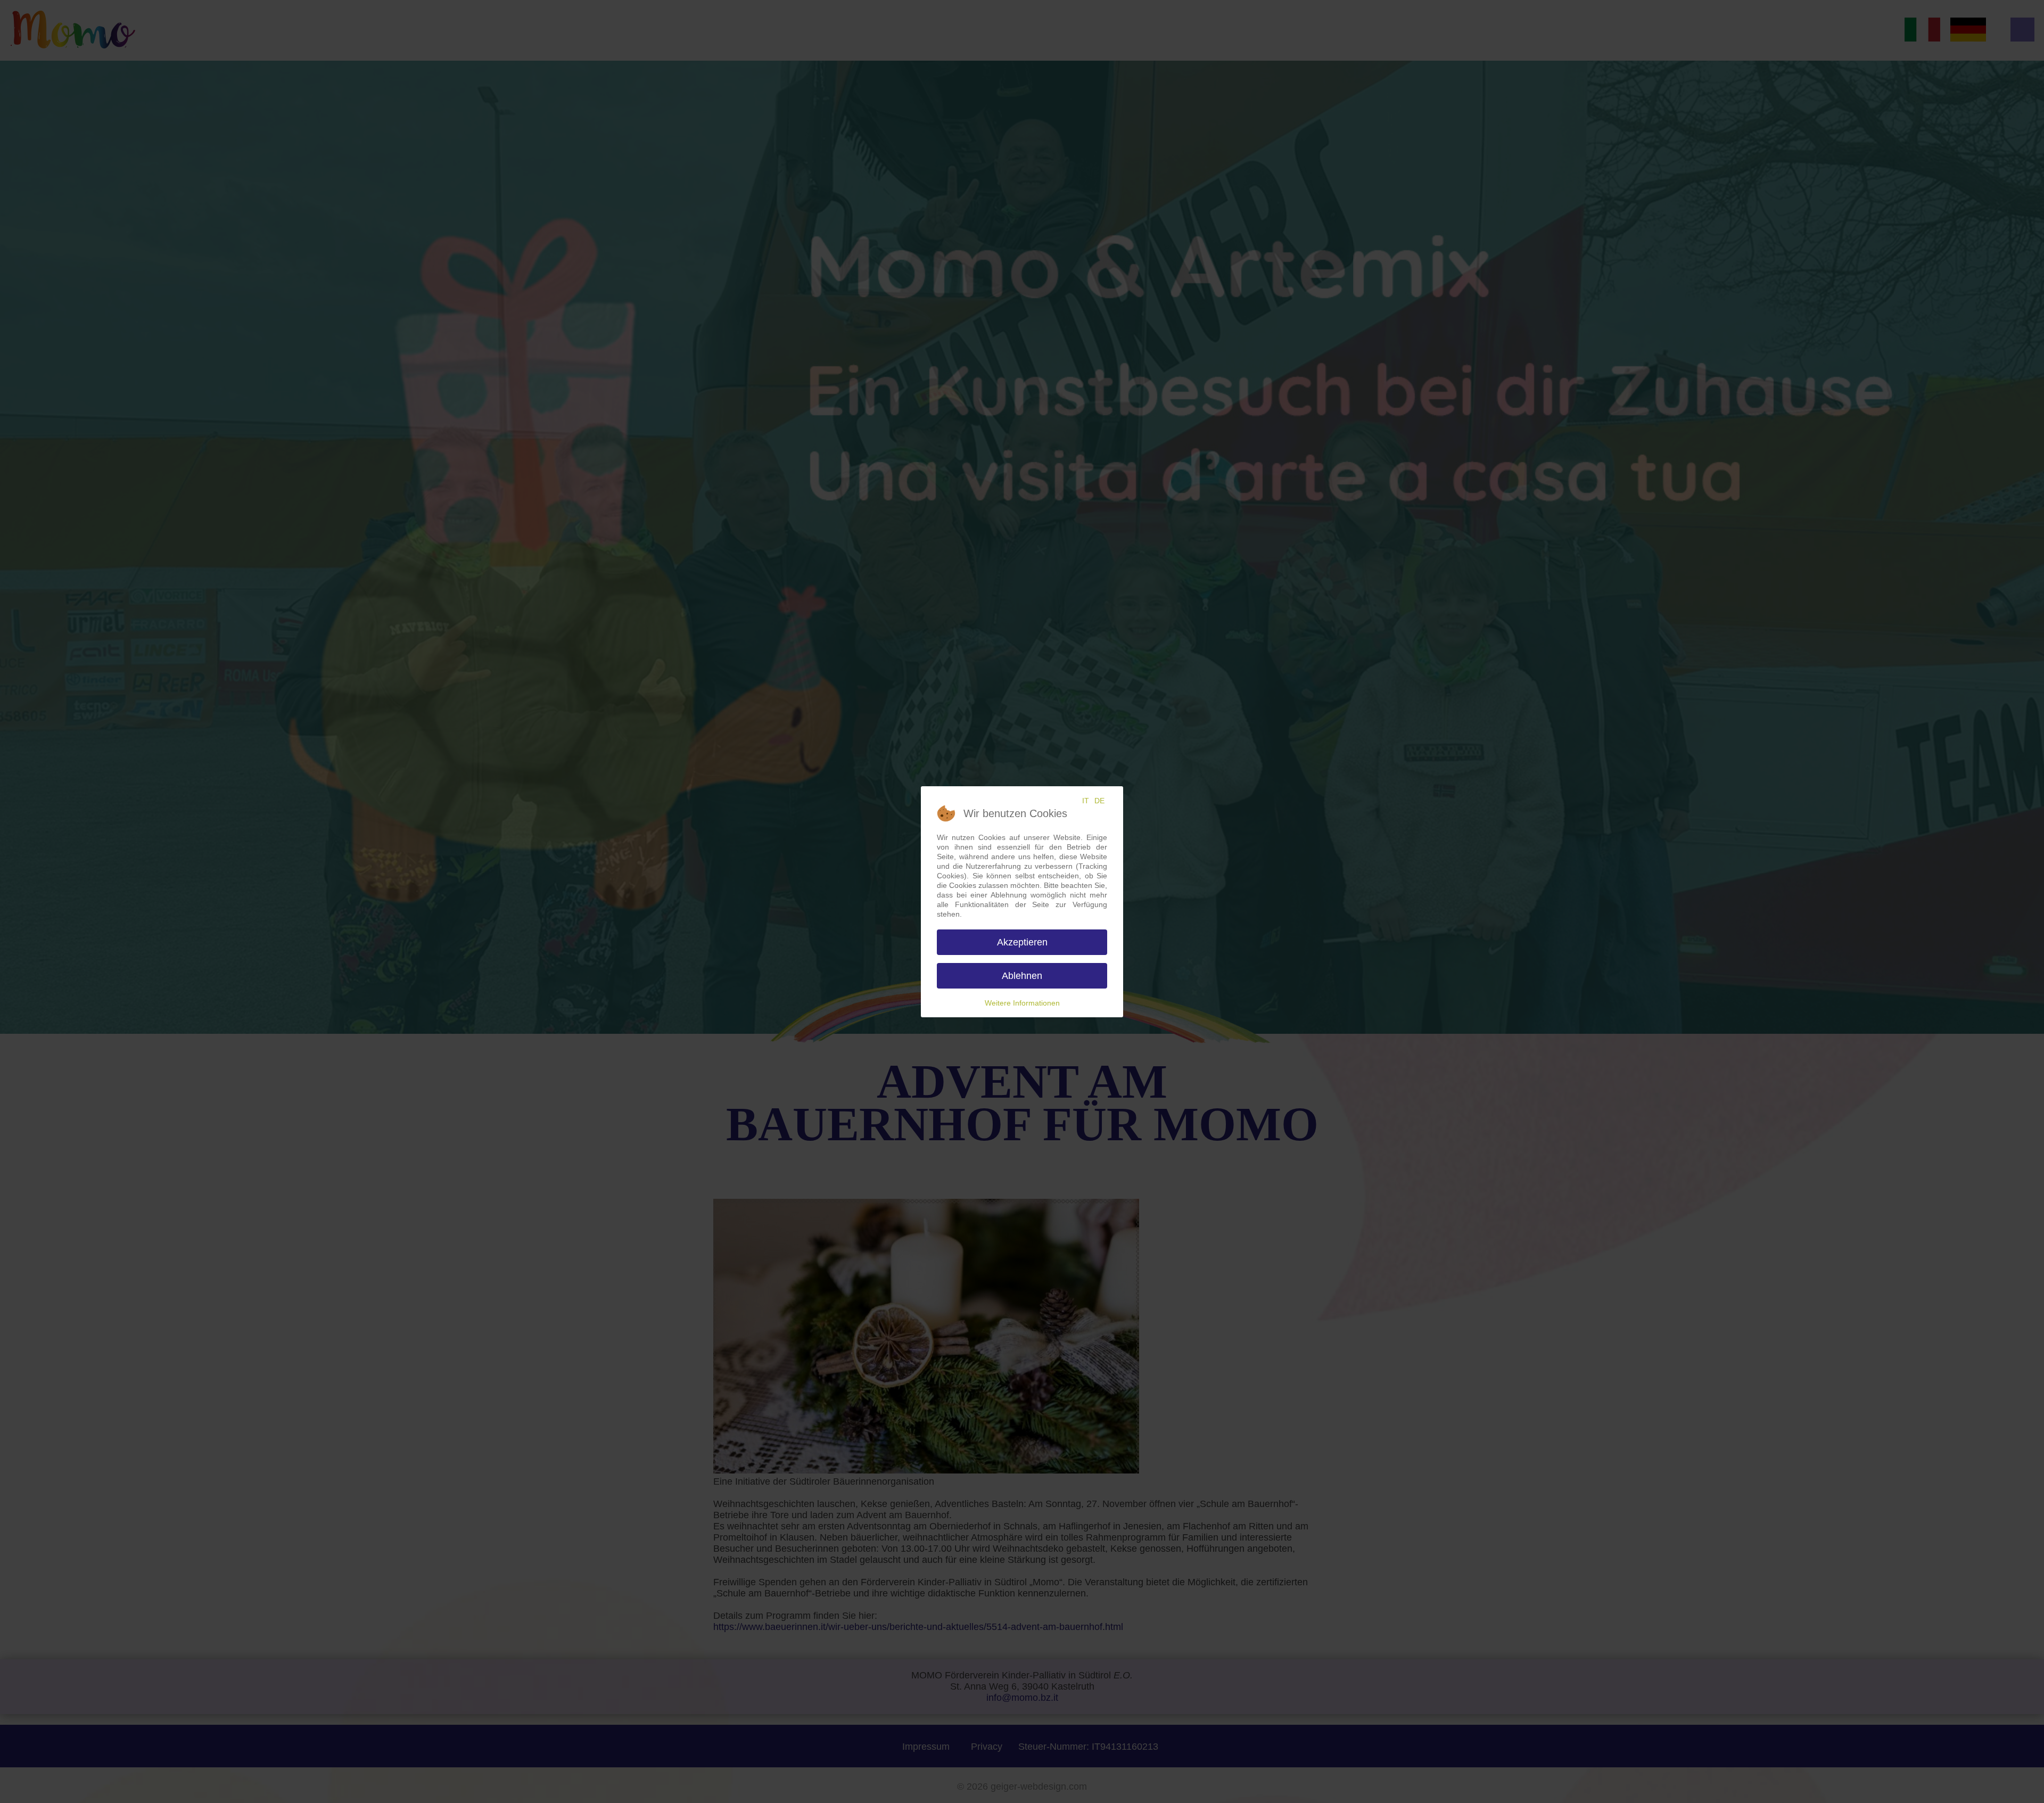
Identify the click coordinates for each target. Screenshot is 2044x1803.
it (1086, 801)
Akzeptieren (1022, 942)
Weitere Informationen (1022, 1003)
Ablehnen (1022, 976)
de (1099, 801)
